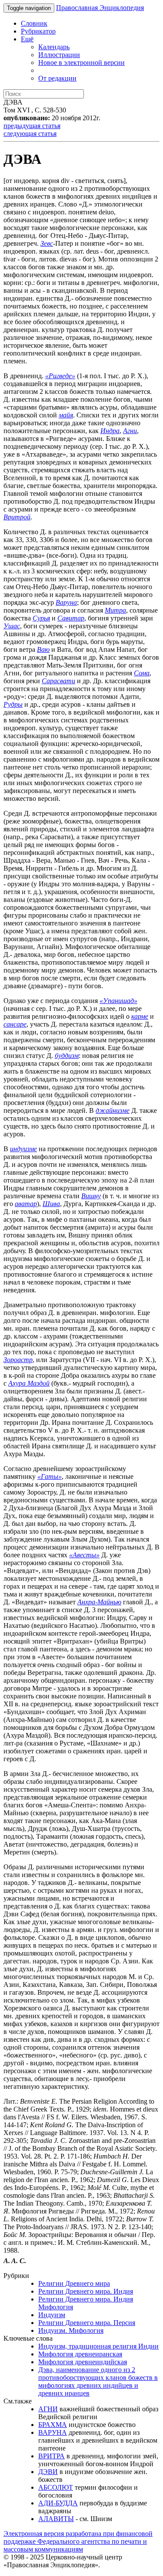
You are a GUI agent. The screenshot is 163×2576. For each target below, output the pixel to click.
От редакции (57, 78)
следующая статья (30, 134)
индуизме (23, 1149)
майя (66, 415)
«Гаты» (50, 1476)
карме (140, 1016)
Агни (130, 431)
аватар (26, 1204)
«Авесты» (84, 1555)
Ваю (43, 649)
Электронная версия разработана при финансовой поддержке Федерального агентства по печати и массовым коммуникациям (78, 2541)
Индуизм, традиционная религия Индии (98, 2346)
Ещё (27, 39)
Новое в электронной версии (81, 63)
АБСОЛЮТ (56, 2487)
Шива (51, 1204)
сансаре (15, 1024)
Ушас (12, 626)
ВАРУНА (53, 2432)
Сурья (41, 618)
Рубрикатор (38, 31)
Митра (115, 610)
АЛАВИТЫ (56, 2519)
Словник (34, 23)
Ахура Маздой (29, 1383)
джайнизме (113, 1110)
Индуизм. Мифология (71, 2330)
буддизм (67, 1056)
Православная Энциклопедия (100, 8)
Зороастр (18, 1360)
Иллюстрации (59, 55)
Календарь (54, 47)
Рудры (13, 704)
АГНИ (48, 2409)
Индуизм (52, 2315)
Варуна (66, 602)
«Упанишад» (118, 1001)
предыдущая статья (32, 126)
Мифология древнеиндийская (83, 2362)
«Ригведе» (60, 376)
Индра (110, 431)
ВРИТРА (52, 2456)
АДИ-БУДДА (58, 2503)
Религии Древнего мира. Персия (87, 2323)
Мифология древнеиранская (80, 2354)
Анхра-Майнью (99, 1602)
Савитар (71, 618)
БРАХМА (53, 2425)
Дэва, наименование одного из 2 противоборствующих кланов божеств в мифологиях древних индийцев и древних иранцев (98, 2381)
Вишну (91, 1196)
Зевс (47, 243)
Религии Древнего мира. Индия (86, 2291)
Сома (142, 673)
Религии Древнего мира (74, 2283)
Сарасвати (58, 681)
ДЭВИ (48, 2472)
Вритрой (17, 517)
